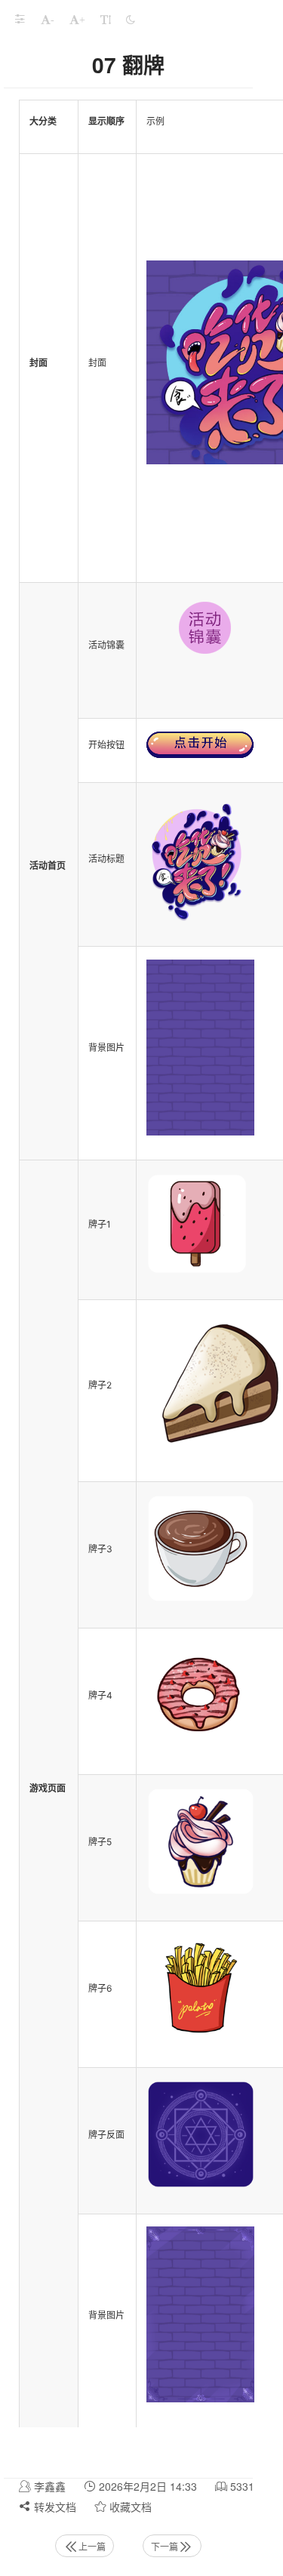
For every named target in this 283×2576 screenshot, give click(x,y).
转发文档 (54, 2507)
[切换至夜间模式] (131, 19)
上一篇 (92, 2546)
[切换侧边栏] (20, 19)
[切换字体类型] (106, 19)
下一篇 (165, 2546)
